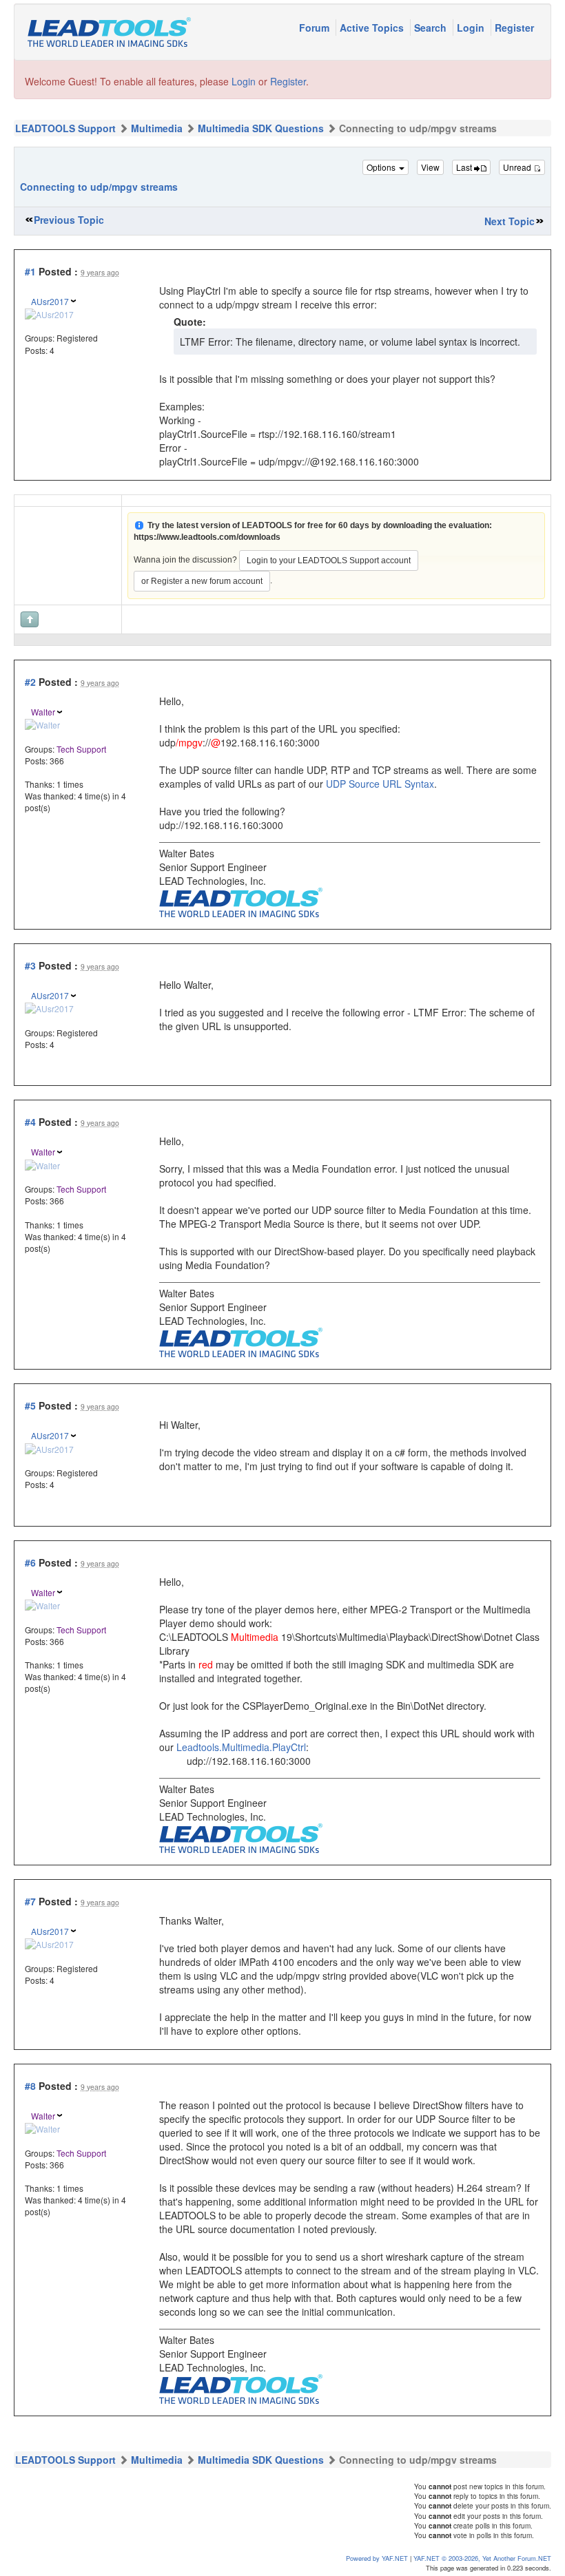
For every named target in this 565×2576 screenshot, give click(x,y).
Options (382, 167)
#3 (30, 965)
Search (432, 28)
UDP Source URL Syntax (380, 784)
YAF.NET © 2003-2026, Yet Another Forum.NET (482, 2558)
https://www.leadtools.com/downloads (207, 537)
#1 (30, 271)
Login (472, 28)
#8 (30, 2086)
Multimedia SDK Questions (261, 128)
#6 (30, 1562)
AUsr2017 (50, 301)
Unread (518, 167)
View (430, 167)
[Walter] (42, 723)
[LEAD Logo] (241, 901)
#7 (30, 1901)
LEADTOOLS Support (65, 128)
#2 (30, 682)
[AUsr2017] (49, 313)
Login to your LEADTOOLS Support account (329, 561)
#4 (30, 1122)
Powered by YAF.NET (377, 2558)
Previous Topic (69, 220)
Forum (316, 28)
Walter (43, 712)
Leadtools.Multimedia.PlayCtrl (241, 1747)
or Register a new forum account (202, 581)
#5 (30, 1405)
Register (514, 28)
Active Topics (373, 28)
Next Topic (510, 221)
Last (465, 167)
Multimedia (157, 128)
